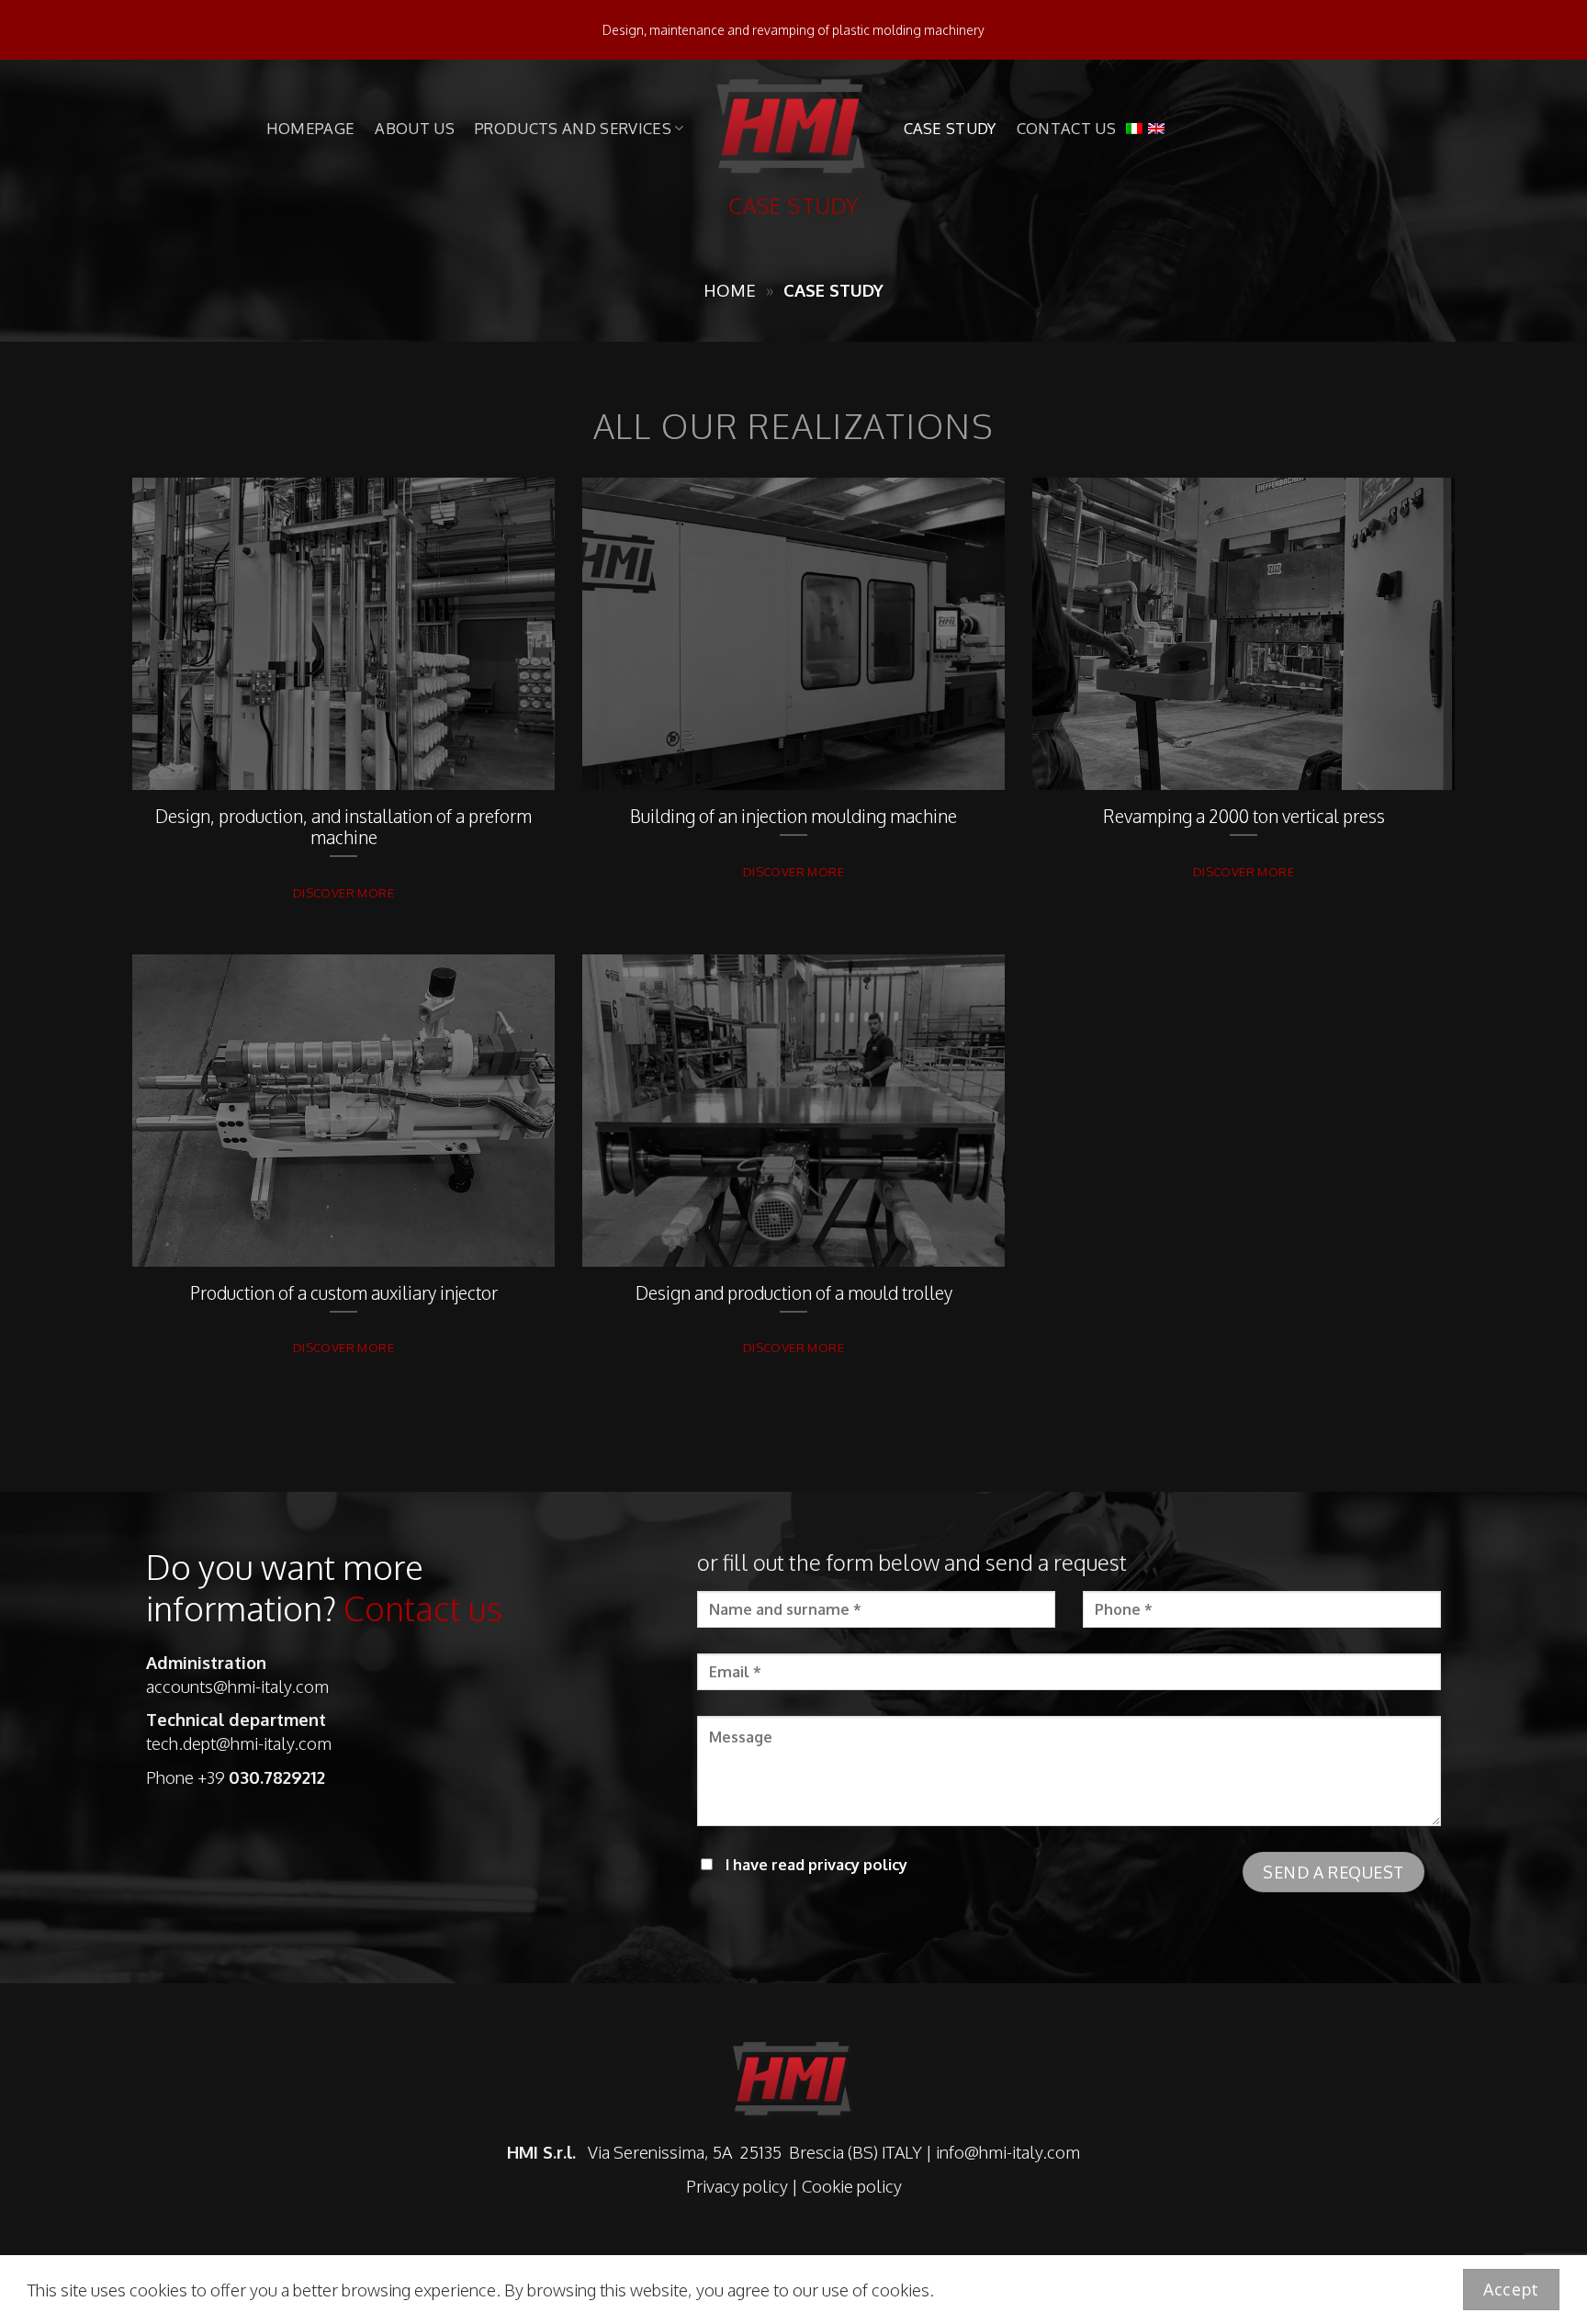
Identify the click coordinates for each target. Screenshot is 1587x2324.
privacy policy (858, 1864)
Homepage (311, 128)
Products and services (573, 128)
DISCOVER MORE (343, 892)
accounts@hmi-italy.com (237, 1686)
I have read (815, 1864)
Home (730, 290)
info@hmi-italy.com (1008, 2152)
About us (415, 128)
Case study (950, 128)
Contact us (1066, 128)
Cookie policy (852, 2186)
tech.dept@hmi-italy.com (239, 1743)
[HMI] (794, 128)
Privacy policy (737, 2186)
